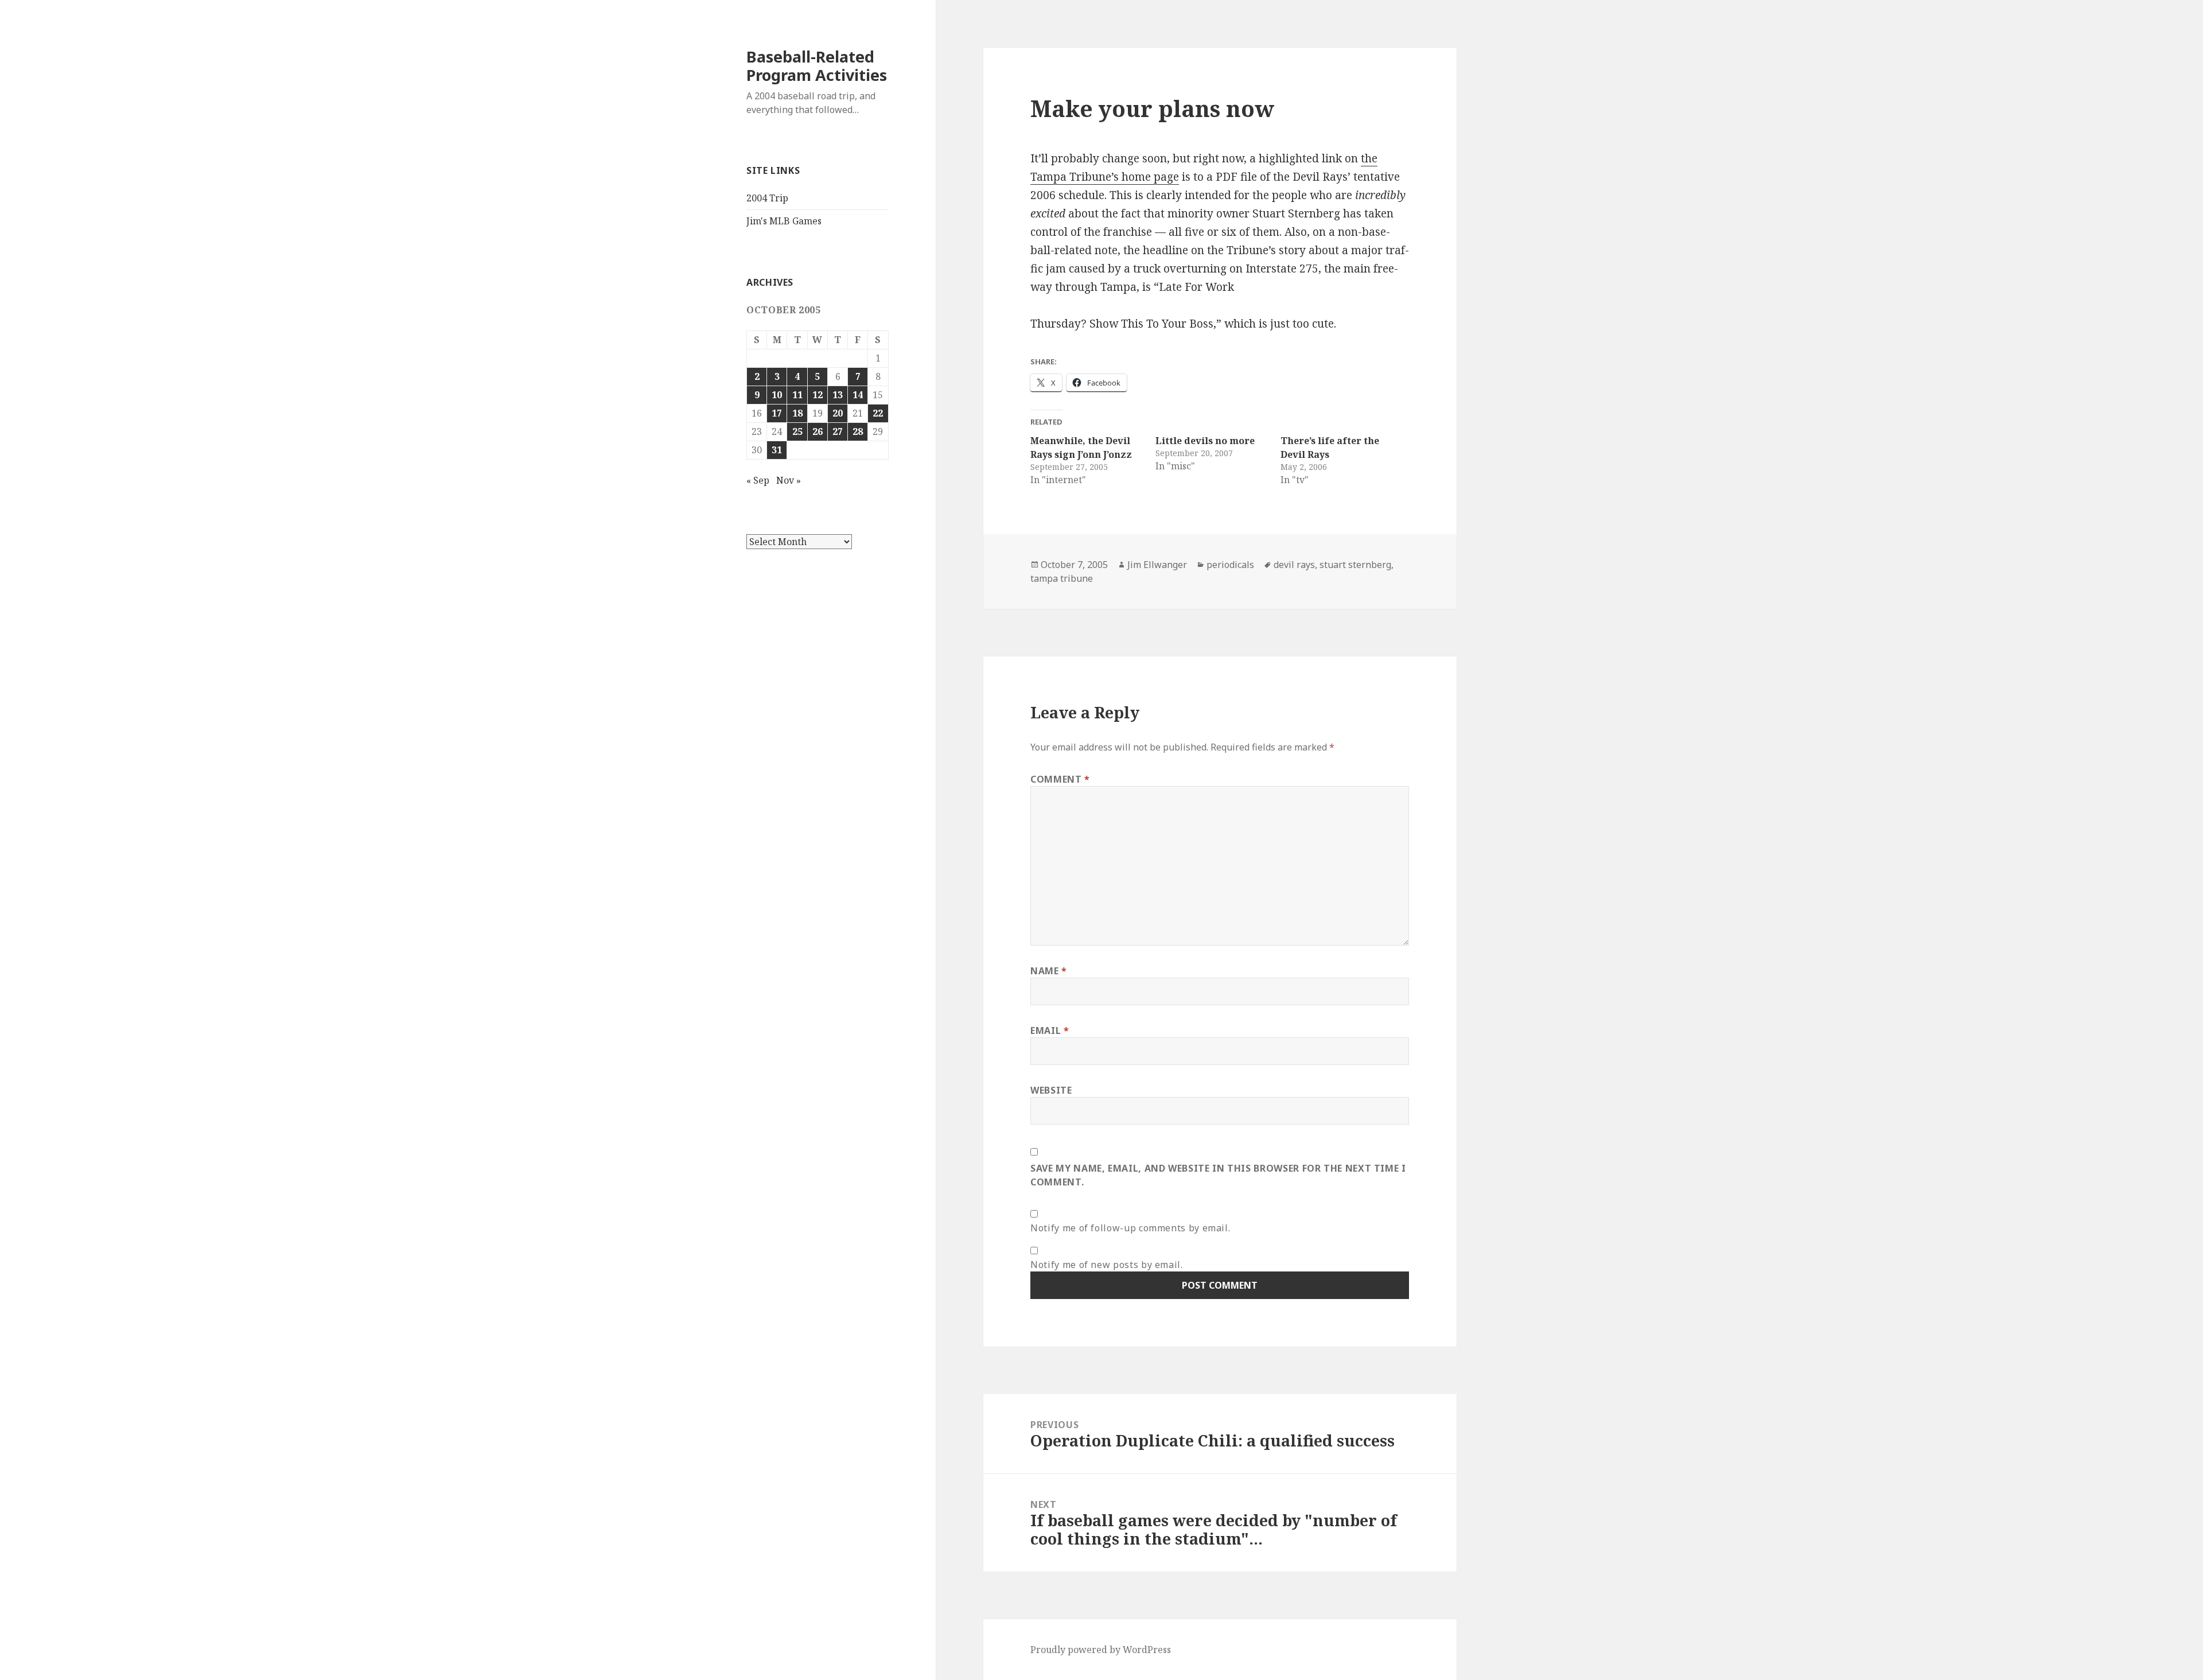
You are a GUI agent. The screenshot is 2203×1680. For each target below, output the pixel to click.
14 (858, 395)
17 (777, 413)
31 (777, 450)
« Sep (758, 480)
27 (838, 431)
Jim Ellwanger (1157, 565)
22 (878, 413)
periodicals (1230, 565)
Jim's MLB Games (784, 221)
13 (838, 395)
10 (777, 395)
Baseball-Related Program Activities (817, 66)
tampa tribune (1062, 578)
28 (858, 431)
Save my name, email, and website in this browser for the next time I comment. (1218, 1175)
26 (818, 431)
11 (797, 395)
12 (818, 395)
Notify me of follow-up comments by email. (1130, 1228)
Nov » (789, 480)
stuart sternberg (1355, 565)
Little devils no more (1205, 441)
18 (797, 413)
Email (1050, 1030)
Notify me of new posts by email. (1106, 1265)
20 (838, 413)
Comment (1060, 779)
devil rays (1294, 565)
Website (1051, 1090)
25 (797, 431)
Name (1049, 971)
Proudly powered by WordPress (1101, 1650)
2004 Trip (767, 198)
